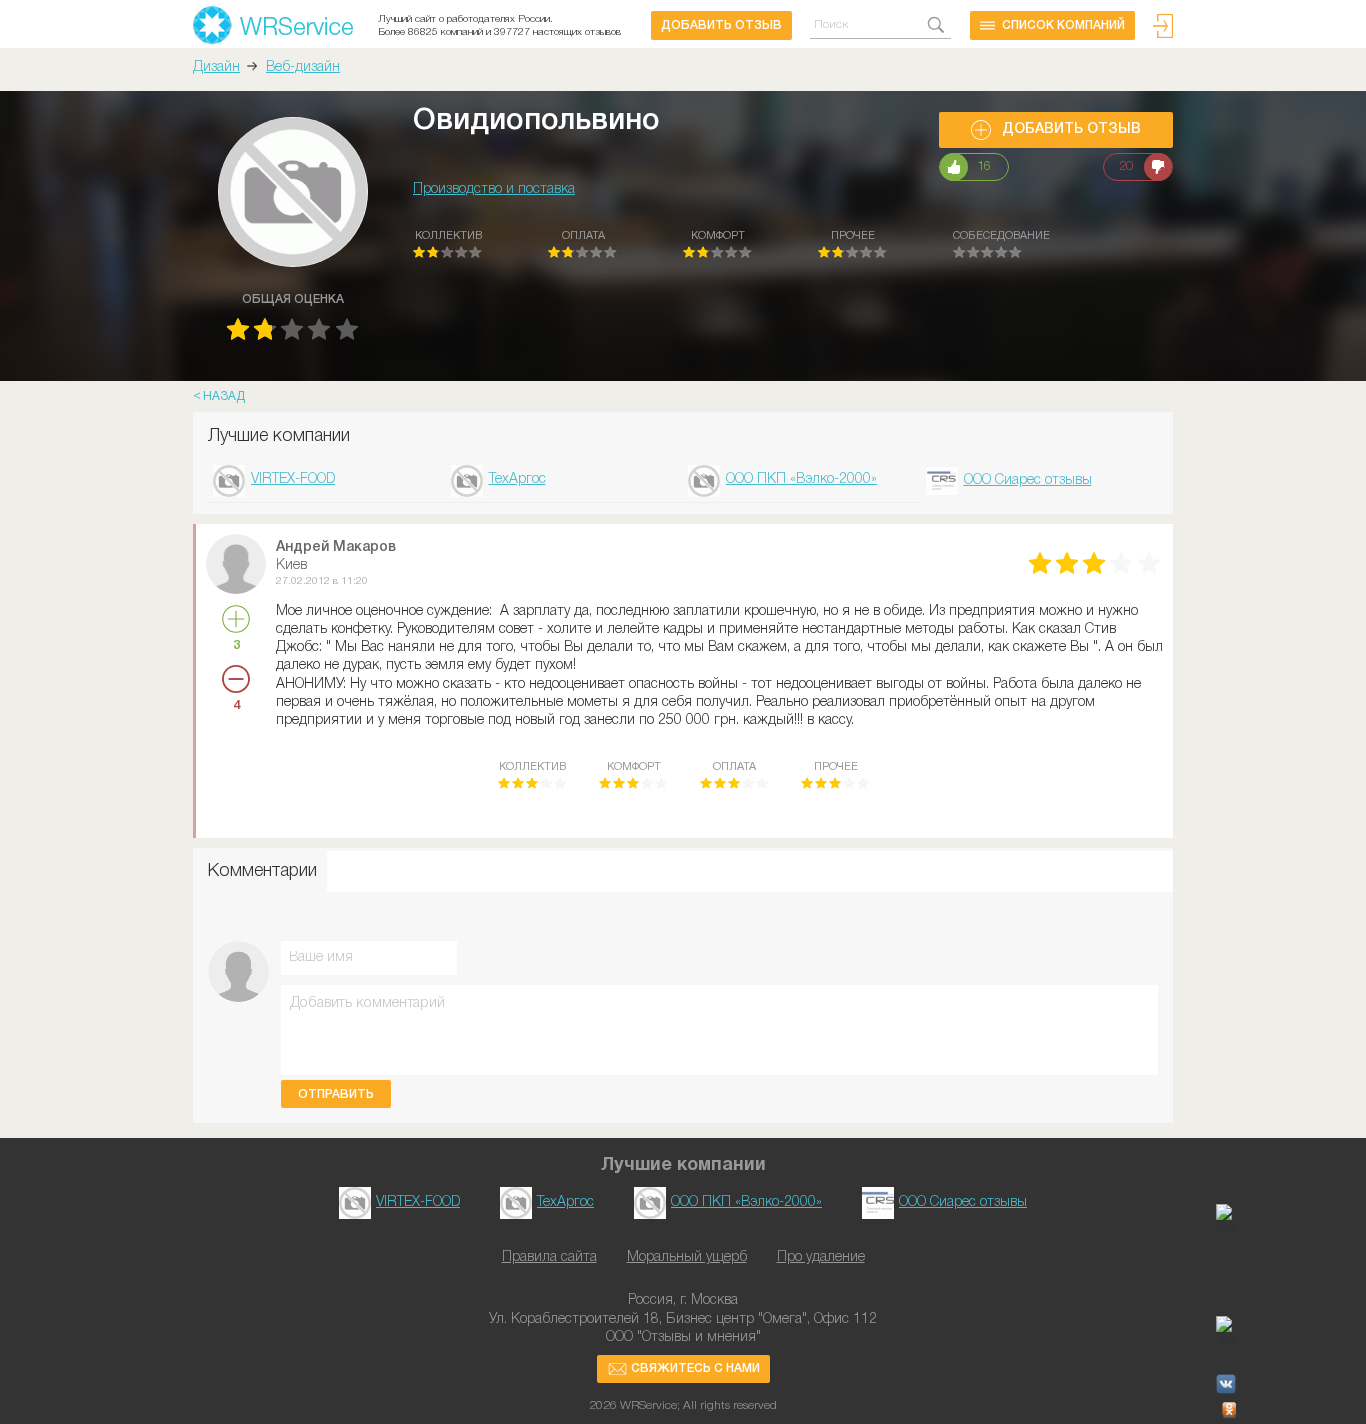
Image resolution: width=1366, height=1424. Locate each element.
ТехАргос (517, 479)
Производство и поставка (494, 189)
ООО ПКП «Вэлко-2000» (801, 479)
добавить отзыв (721, 25)
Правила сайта (549, 1257)
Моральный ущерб (687, 1257)
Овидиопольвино (536, 121)
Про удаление (821, 1257)
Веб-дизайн (303, 67)
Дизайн (216, 67)
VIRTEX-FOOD (293, 479)
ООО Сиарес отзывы (1028, 480)
